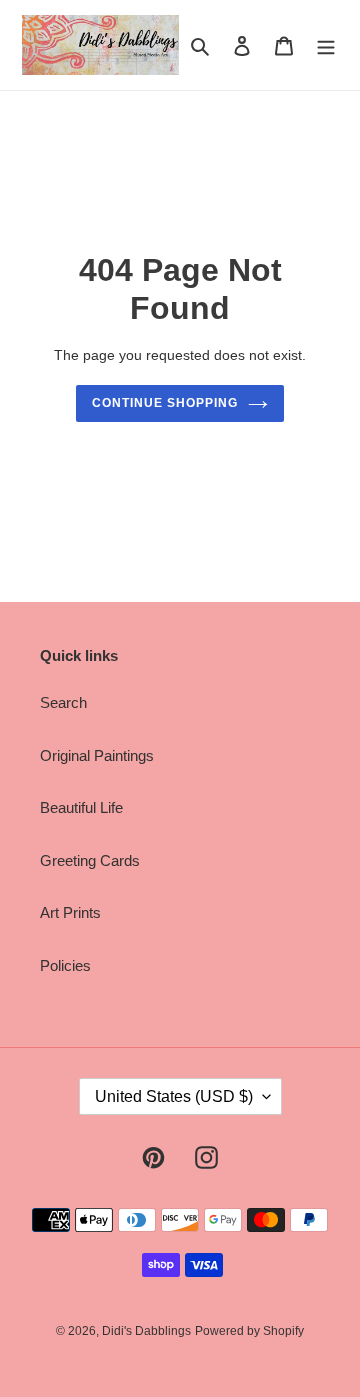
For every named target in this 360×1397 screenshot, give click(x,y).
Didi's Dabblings (146, 1331)
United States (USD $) (174, 1096)
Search (63, 702)
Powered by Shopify (249, 1331)
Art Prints (70, 912)
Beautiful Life (81, 807)
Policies (65, 965)
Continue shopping (165, 403)
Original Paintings (97, 755)
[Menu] (326, 45)
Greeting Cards (90, 860)
